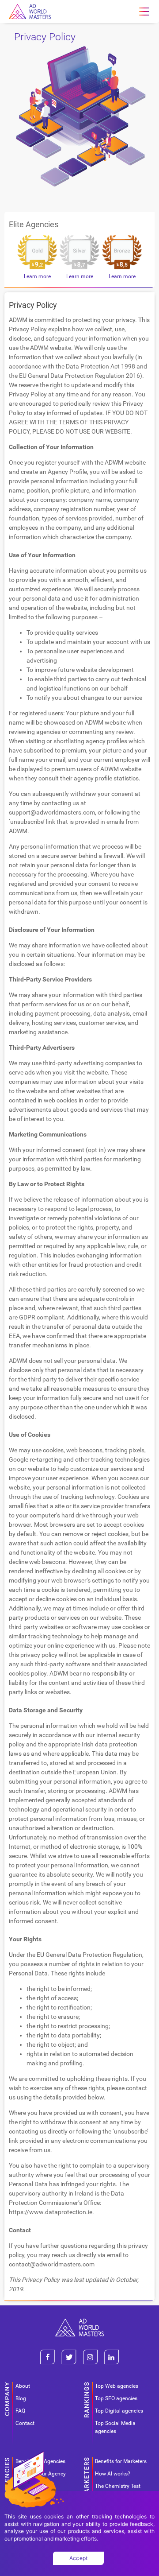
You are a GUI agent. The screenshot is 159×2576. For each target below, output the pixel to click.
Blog (21, 2398)
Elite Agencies (34, 224)
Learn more (37, 276)
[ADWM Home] (79, 2322)
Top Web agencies (117, 2386)
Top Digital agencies (119, 2411)
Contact (25, 2423)
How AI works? (113, 2474)
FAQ (20, 2411)
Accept (79, 2558)
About (23, 2386)
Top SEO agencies (116, 2398)
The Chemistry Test (118, 2486)
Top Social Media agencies (115, 2427)
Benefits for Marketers (121, 2461)
